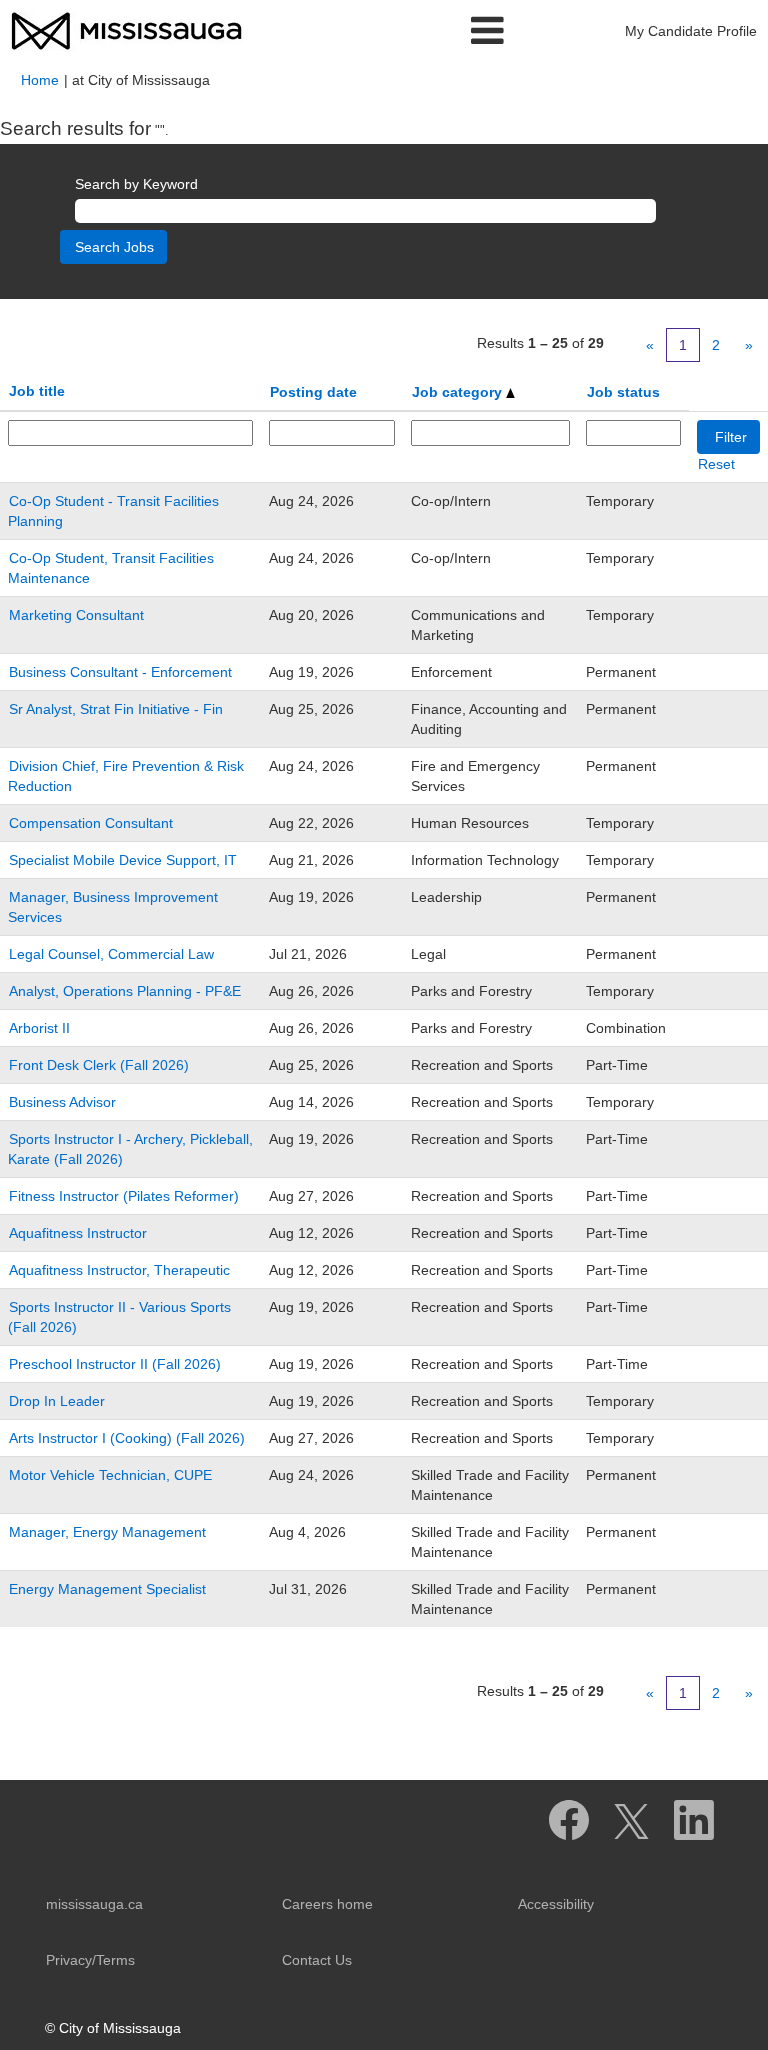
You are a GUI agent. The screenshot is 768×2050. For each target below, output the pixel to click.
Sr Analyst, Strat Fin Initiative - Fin (116, 709)
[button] (384, 30)
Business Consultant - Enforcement (120, 672)
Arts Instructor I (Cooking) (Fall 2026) (127, 1438)
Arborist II (39, 1028)
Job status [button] (623, 392)
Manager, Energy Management (107, 1532)
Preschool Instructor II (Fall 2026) (115, 1364)
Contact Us (317, 1960)
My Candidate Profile (691, 31)
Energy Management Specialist (107, 1589)
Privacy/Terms (90, 1960)
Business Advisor (62, 1102)
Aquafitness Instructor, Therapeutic (119, 1270)
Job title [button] (37, 391)
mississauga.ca (94, 1904)
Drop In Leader (57, 1401)
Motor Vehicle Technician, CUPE (110, 1475)
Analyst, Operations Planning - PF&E (125, 991)
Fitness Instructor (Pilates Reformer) (124, 1196)
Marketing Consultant (76, 615)
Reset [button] (716, 464)
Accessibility (556, 1904)
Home (40, 80)
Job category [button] (459, 392)
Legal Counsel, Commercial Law (111, 954)
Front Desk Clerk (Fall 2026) (99, 1065)
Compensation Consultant (91, 823)
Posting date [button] (313, 392)
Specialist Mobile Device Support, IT (123, 860)
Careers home (327, 1904)
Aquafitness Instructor (78, 1233)
